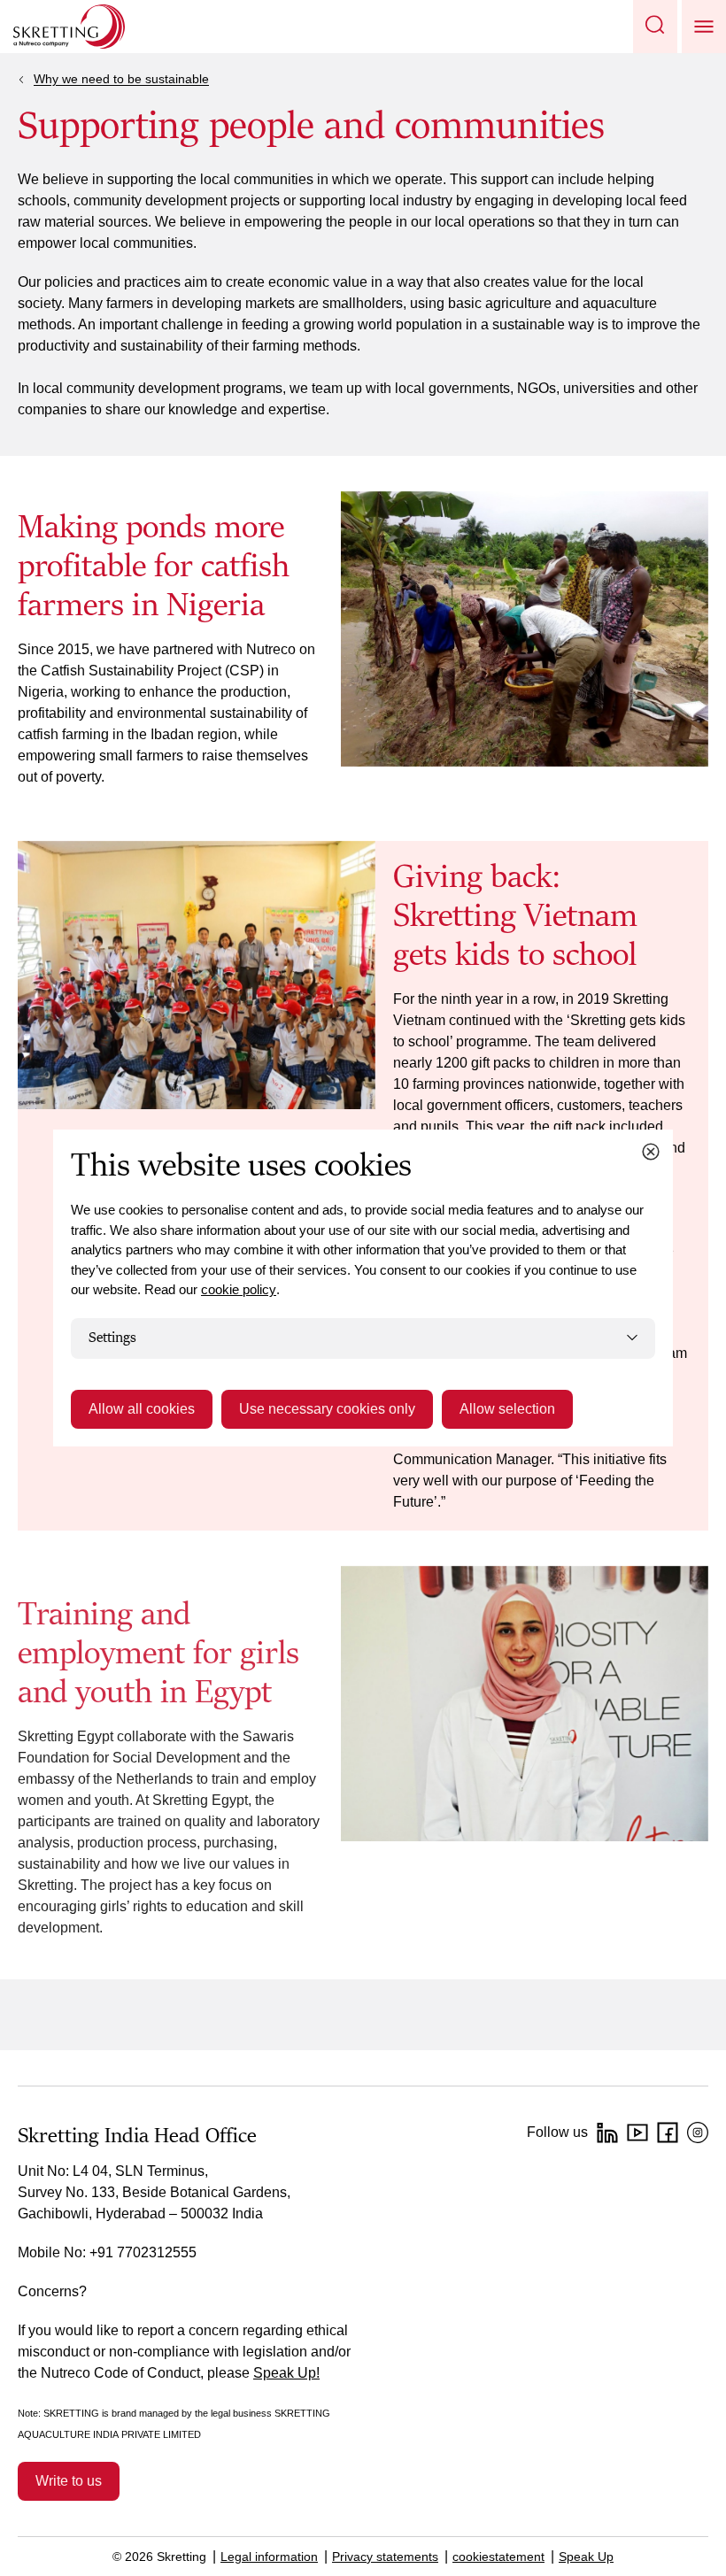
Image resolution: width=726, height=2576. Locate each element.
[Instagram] (698, 2133)
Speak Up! (286, 2373)
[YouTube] (637, 2133)
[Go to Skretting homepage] (69, 27)
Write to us (69, 2481)
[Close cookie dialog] (651, 1152)
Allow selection (507, 1409)
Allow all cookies (142, 1409)
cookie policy (239, 1289)
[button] (655, 27)
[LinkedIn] (607, 2133)
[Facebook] (668, 2133)
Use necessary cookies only (327, 1409)
